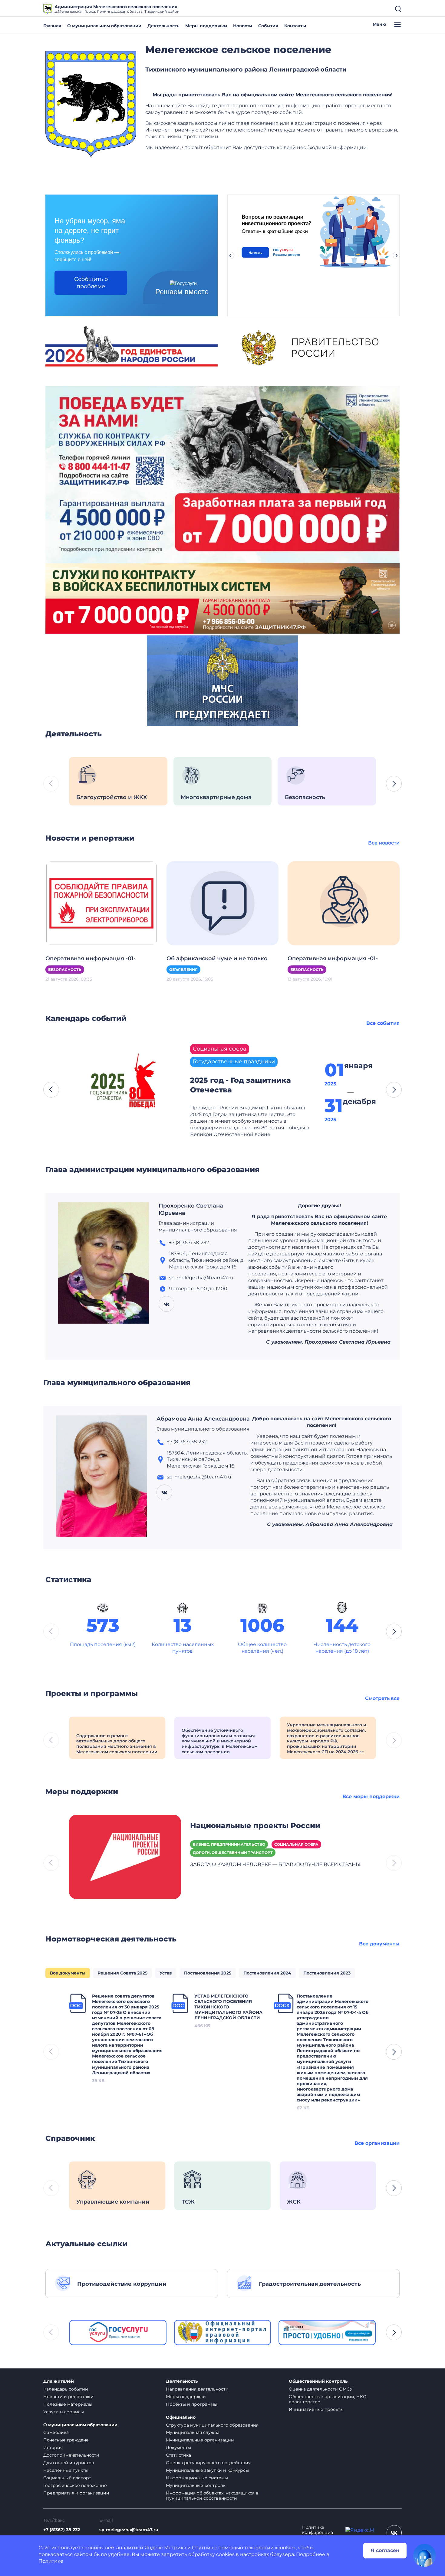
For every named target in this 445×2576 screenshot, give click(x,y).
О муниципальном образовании (104, 26)
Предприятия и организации (76, 2493)
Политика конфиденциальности (318, 2533)
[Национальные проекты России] (125, 1856)
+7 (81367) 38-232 (62, 2530)
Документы (178, 2448)
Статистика (178, 2455)
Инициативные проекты (316, 2409)
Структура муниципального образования (212, 2425)
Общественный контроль (318, 2381)
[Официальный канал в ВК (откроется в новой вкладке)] (394, 2533)
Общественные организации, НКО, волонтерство (328, 2399)
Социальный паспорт (67, 2478)
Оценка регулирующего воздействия (208, 2463)
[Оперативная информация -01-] (101, 903)
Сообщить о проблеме (91, 283)
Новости (243, 26)
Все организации (377, 2143)
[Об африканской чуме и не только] (222, 903)
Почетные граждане (66, 2440)
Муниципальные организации (200, 2440)
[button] (394, 784)
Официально (181, 2417)
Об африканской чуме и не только (217, 958)
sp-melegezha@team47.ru (129, 2530)
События (268, 26)
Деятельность (163, 26)
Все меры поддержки (371, 1796)
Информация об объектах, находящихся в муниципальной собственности (212, 2496)
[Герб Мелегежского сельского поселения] (91, 104)
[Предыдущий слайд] (230, 255)
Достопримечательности (71, 2455)
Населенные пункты (66, 2470)
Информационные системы (197, 2478)
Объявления (183, 970)
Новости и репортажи (68, 2397)
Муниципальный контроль (196, 2485)
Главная (52, 26)
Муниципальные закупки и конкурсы (207, 2470)
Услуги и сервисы (64, 2412)
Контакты (295, 26)
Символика (56, 2432)
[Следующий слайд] (397, 255)
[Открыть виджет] (424, 2555)
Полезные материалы (68, 2404)
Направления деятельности (197, 2389)
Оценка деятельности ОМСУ (321, 2389)
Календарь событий (66, 2389)
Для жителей (59, 2381)
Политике (51, 2561)
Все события (383, 1023)
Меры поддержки (206, 26)
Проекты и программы (192, 2404)
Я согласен (385, 2550)
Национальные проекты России (255, 1826)
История (53, 2448)
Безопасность (65, 970)
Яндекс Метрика (165, 2548)
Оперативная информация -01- (91, 958)
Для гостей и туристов (69, 2463)
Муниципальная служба (193, 2432)
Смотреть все (382, 1698)
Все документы (379, 1944)
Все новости (384, 843)
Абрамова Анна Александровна (203, 1419)
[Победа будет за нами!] (222, 474)
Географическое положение (75, 2485)
